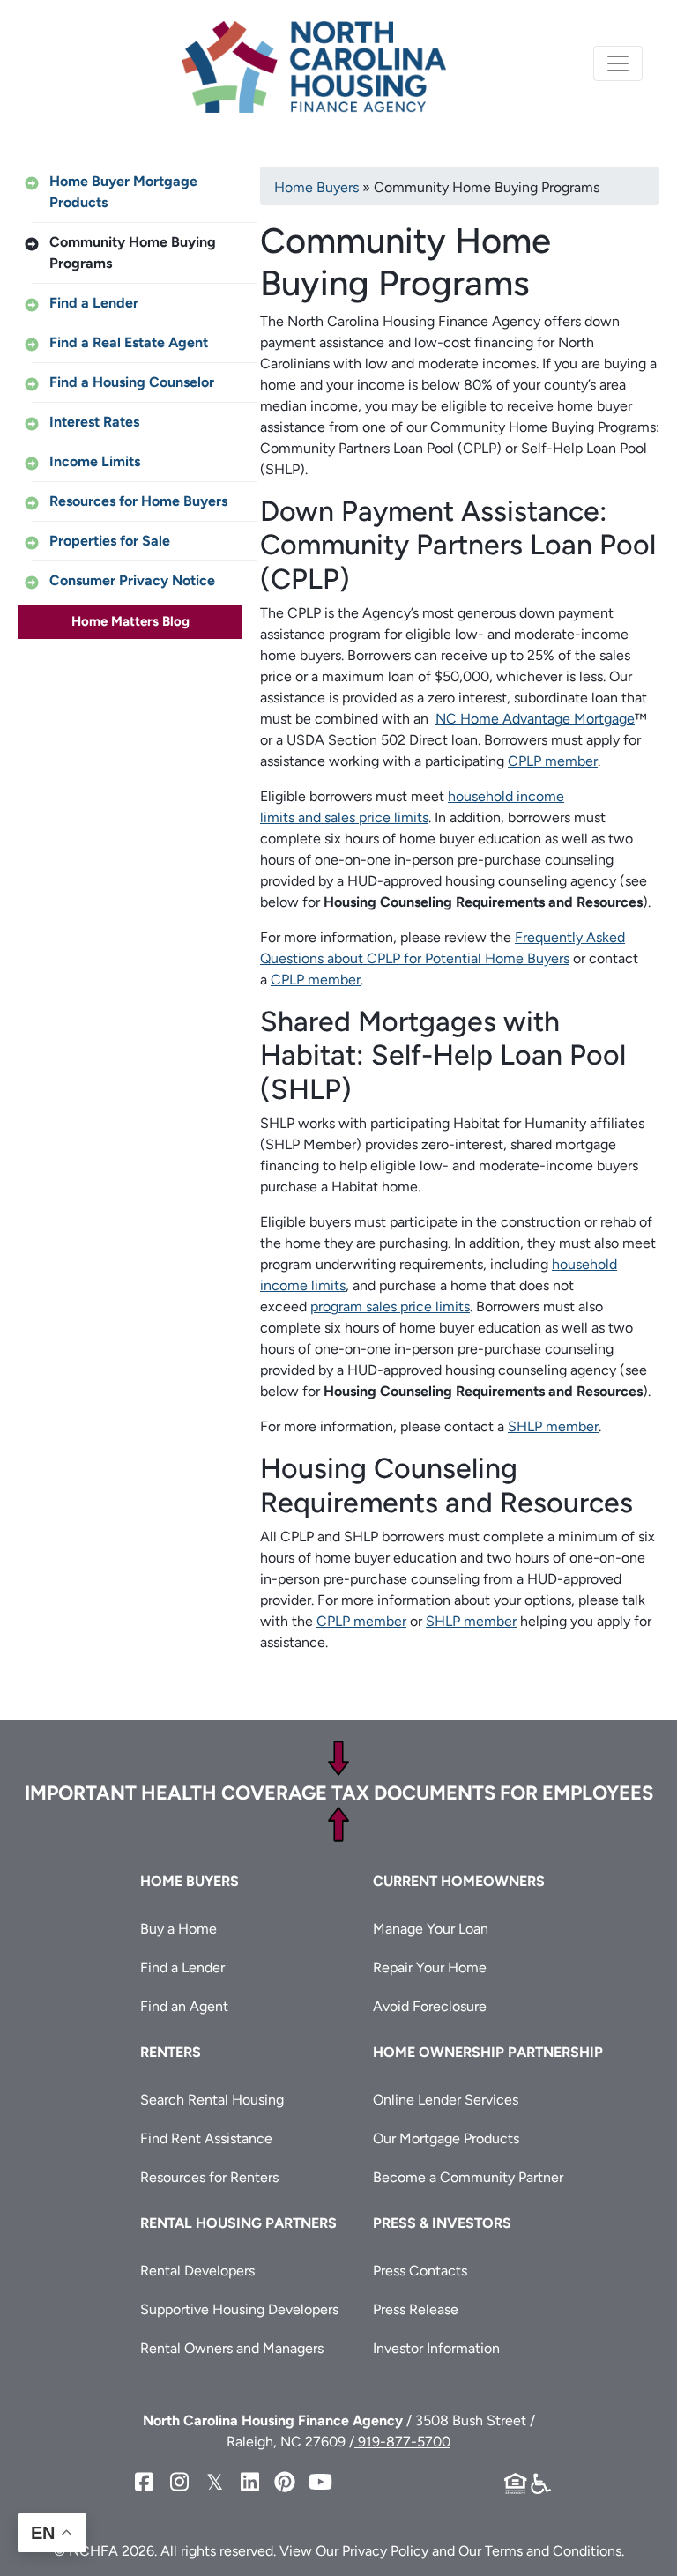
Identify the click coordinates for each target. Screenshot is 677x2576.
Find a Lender (94, 303)
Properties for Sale (110, 541)
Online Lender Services (446, 2100)
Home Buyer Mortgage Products (123, 192)
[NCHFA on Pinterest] (285, 2482)
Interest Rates (94, 422)
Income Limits (95, 461)
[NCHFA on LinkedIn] (249, 2482)
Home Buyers (316, 187)
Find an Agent (184, 2006)
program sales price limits (390, 1307)
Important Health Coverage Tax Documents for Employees (339, 1793)
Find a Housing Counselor (132, 382)
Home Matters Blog (130, 621)
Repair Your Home (430, 1967)
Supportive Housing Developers (239, 2309)
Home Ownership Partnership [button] (488, 2052)
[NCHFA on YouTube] (320, 2482)
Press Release (416, 2309)
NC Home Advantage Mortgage (535, 719)
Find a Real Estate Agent (129, 342)
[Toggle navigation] (618, 63)
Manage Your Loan (431, 1929)
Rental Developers (197, 2271)
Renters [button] (171, 2052)
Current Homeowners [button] (459, 1881)
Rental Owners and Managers (232, 2348)
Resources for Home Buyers (138, 501)
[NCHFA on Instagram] (179, 2482)
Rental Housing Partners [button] (238, 2223)
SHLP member (553, 1426)
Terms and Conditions (553, 2551)
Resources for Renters (209, 2177)
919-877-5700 (402, 2442)
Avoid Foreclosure (430, 2006)
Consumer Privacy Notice (132, 580)
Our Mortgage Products (446, 2138)
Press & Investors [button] (442, 2223)
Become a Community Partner (468, 2177)
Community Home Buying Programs (133, 252)
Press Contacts (420, 2271)
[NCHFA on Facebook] (144, 2482)
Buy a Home (179, 1929)
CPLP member (553, 761)
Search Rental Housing (212, 2100)
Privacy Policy (385, 2551)
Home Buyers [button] (190, 1881)
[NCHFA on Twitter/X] (214, 2482)
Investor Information (436, 2348)
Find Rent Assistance (206, 2138)
